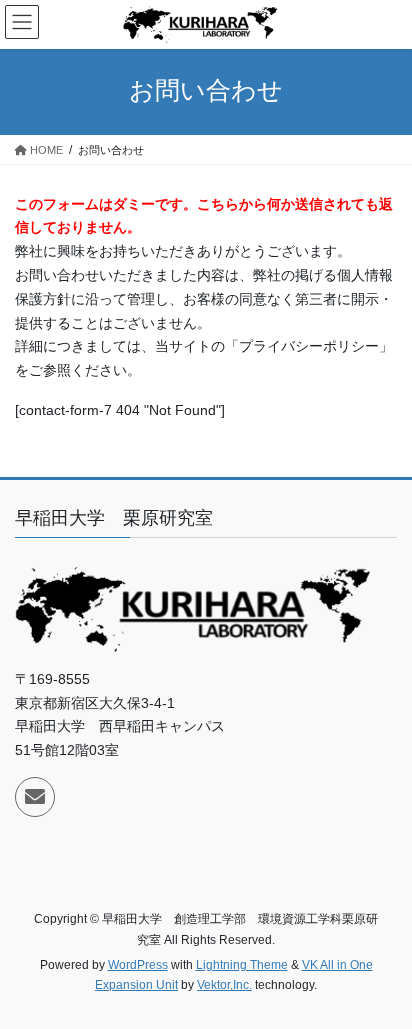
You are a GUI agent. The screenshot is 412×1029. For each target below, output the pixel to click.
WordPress (138, 965)
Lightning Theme (242, 965)
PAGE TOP (382, 980)
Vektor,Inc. (224, 985)
